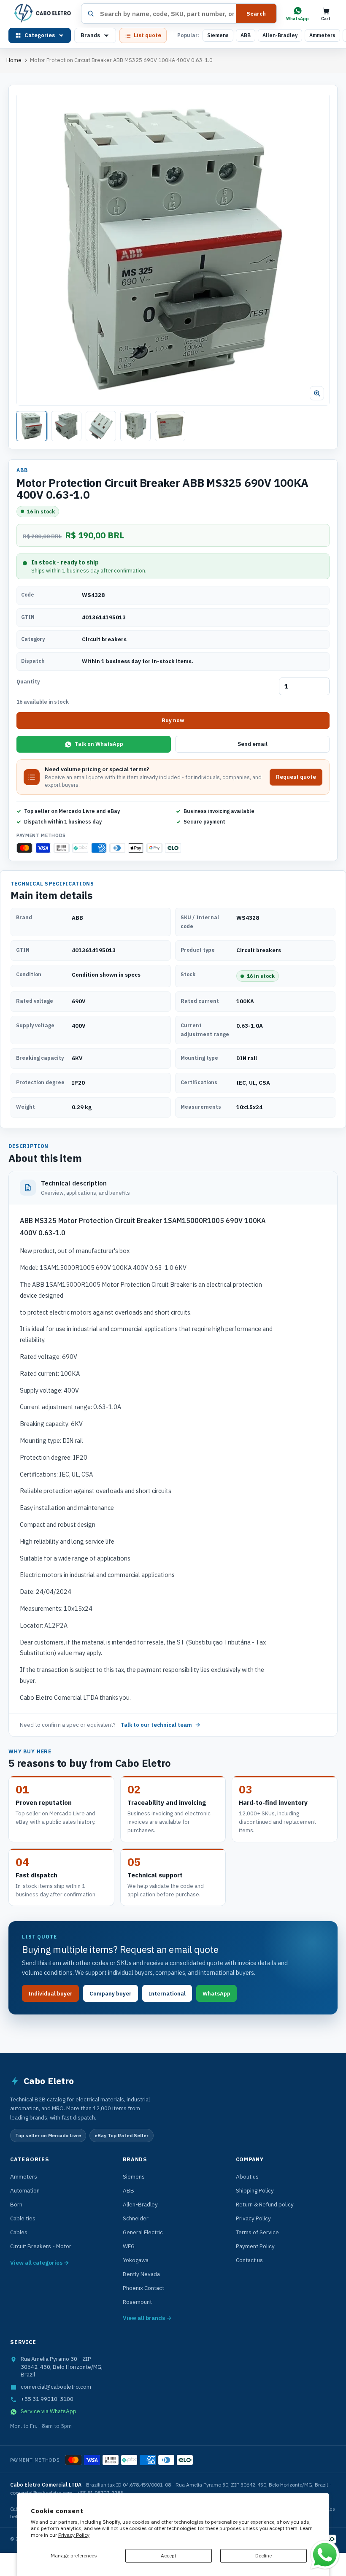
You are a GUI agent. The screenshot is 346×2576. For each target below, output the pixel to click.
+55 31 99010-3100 (47, 2399)
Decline (264, 2556)
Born (16, 2204)
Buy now (173, 720)
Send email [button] (253, 744)
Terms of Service (257, 2232)
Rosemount (137, 2302)
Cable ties (23, 2218)
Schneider (136, 2218)
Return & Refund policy (265, 2204)
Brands (90, 35)
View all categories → (40, 2263)
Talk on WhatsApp (99, 744)
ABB (246, 35)
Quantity (28, 682)
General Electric (143, 2232)
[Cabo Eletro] (42, 14)
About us (247, 2176)
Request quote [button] (296, 777)
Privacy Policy (74, 2535)
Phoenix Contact (143, 2288)
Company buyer (111, 1994)
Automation (25, 2190)
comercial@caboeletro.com (56, 2387)
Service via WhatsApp (49, 2411)
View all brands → (147, 2318)
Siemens (218, 35)
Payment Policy (255, 2246)
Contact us (249, 2260)
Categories (40, 35)
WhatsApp (216, 1994)
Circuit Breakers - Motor (41, 2246)
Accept (169, 2556)
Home (14, 60)
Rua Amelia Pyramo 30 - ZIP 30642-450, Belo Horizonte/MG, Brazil (62, 2367)
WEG (129, 2246)
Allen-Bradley (280, 35)
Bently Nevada (141, 2274)
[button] (173, 249)
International (167, 1994)
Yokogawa (136, 2260)
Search (256, 14)
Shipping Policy (255, 2190)
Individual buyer (50, 1994)
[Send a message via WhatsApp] (325, 2555)
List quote (147, 35)
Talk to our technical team (156, 1725)
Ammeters (322, 35)
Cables (19, 2232)
